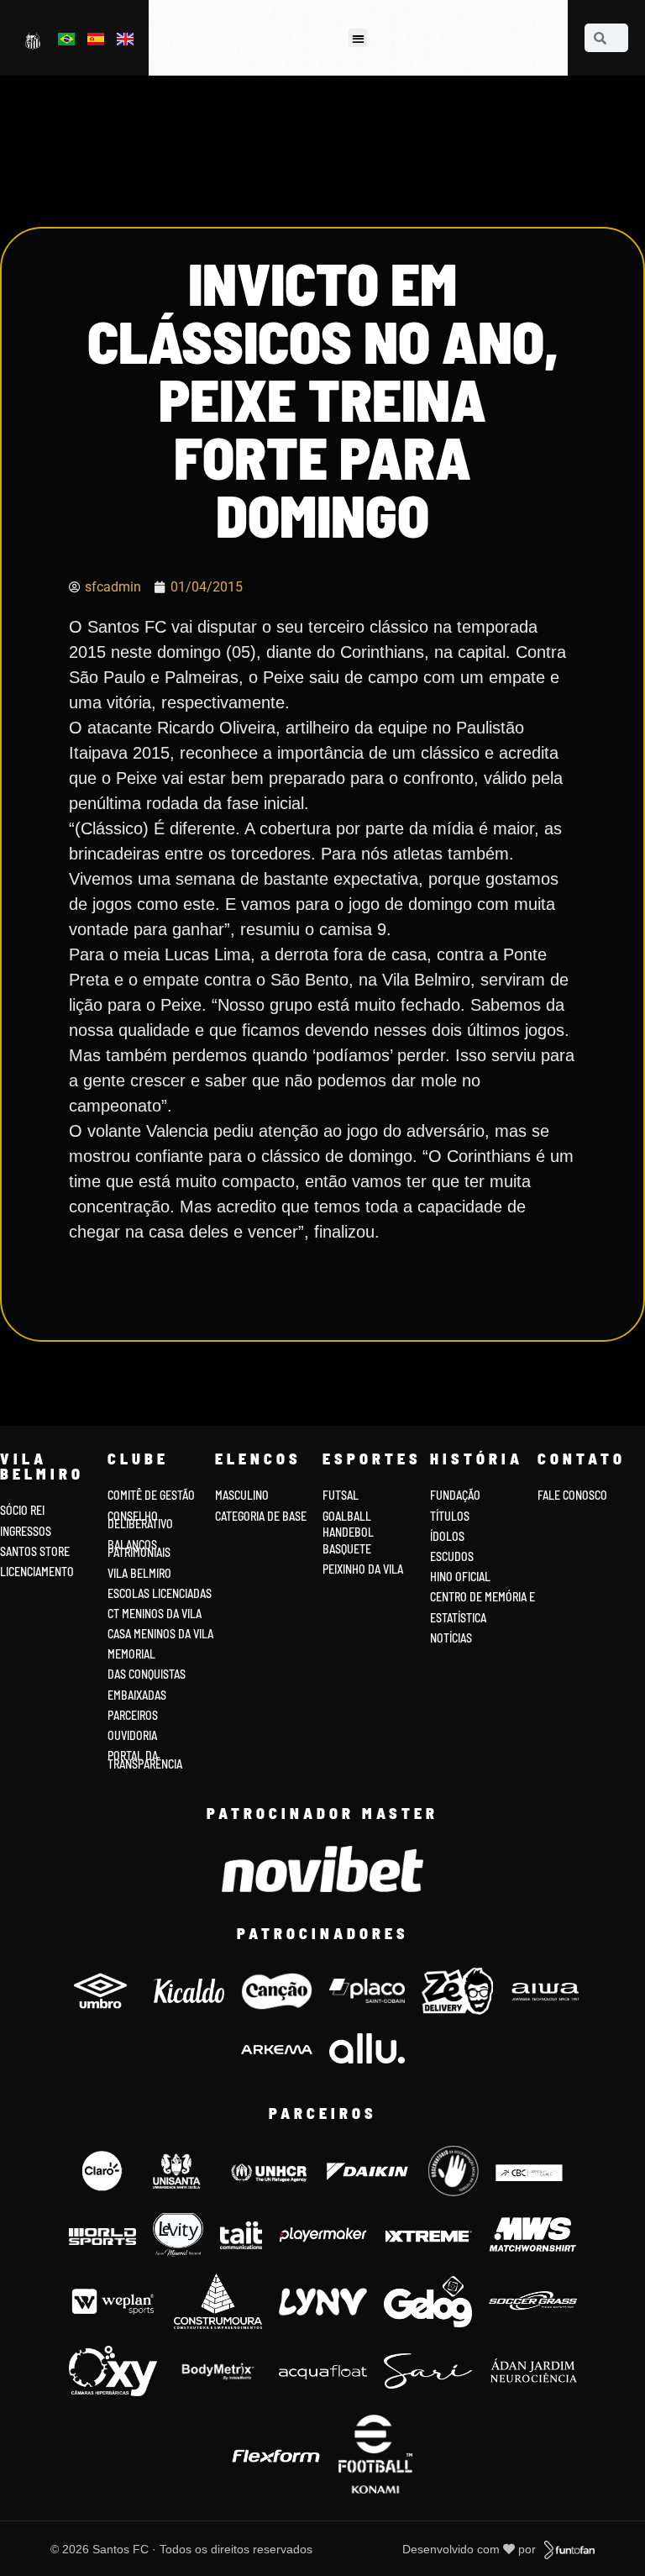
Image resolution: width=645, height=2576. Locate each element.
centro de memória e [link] (482, 1597)
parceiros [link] (133, 1715)
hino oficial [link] (460, 1577)
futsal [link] (341, 1495)
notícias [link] (451, 1638)
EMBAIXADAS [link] (137, 1695)
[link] (34, 40)
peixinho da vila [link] (363, 1569)
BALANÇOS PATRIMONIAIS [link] (139, 1549)
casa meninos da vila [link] (160, 1634)
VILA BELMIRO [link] (139, 1573)
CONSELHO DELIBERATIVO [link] (140, 1520)
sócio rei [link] (22, 1510)
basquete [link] (347, 1549)
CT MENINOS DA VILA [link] (155, 1614)
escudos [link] (452, 1556)
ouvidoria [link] (132, 1735)
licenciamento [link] (37, 1572)
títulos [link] (450, 1516)
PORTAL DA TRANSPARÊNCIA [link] (145, 1760)
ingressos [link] (26, 1531)
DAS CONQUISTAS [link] (147, 1674)
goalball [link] (347, 1516)
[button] (358, 38)
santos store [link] (35, 1551)
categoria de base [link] (262, 1516)
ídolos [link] (447, 1536)
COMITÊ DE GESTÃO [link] (151, 1495)
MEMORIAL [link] (131, 1654)
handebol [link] (348, 1532)
